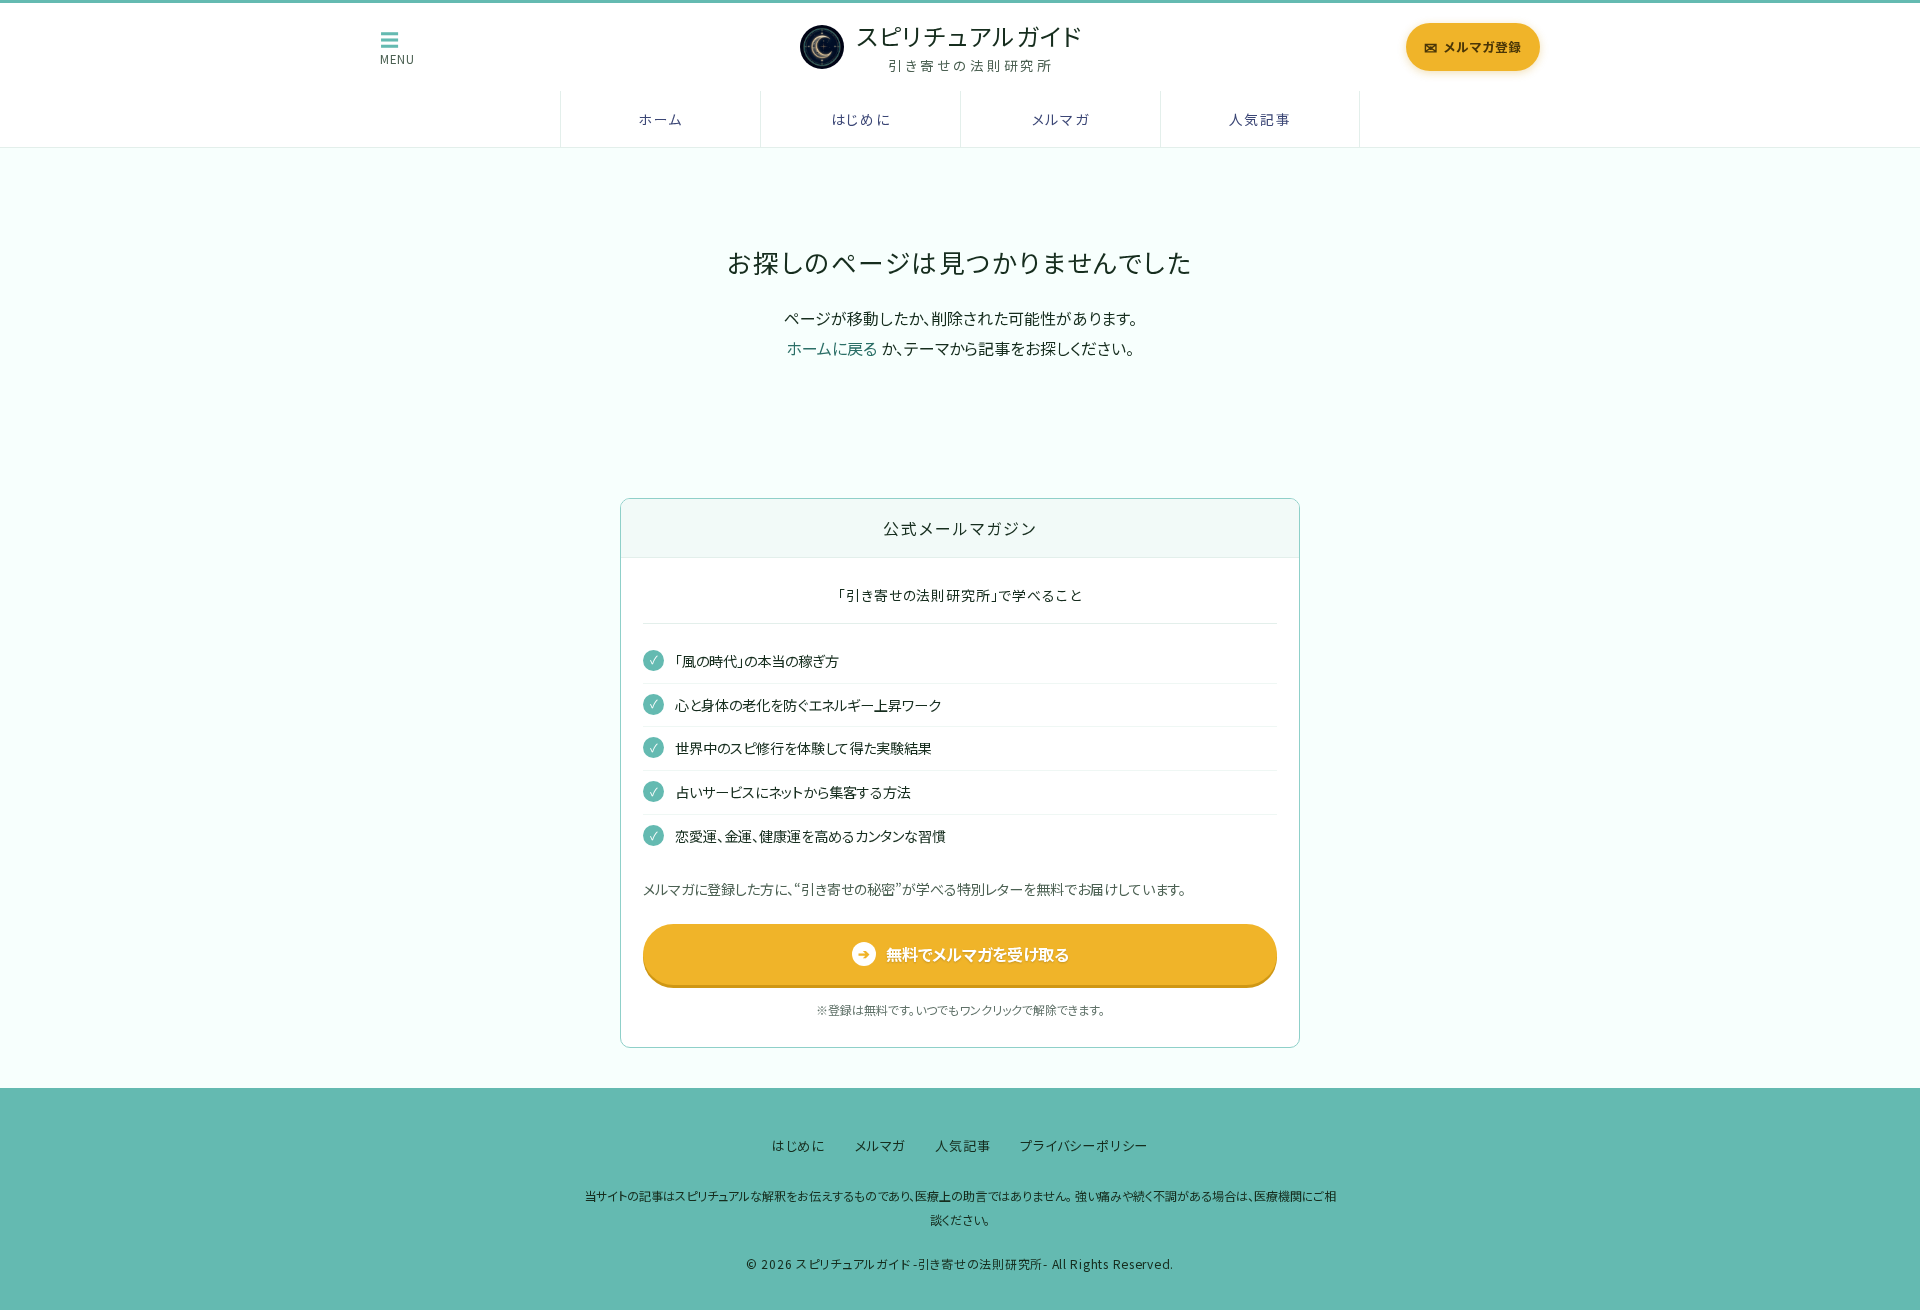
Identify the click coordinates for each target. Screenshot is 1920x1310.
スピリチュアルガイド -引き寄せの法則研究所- (922, 1264)
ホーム (660, 119)
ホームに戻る (831, 348)
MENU (397, 47)
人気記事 (1260, 119)
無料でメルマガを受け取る (963, 954)
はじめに (861, 119)
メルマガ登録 (1473, 47)
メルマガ (1061, 119)
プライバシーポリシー (1084, 1145)
